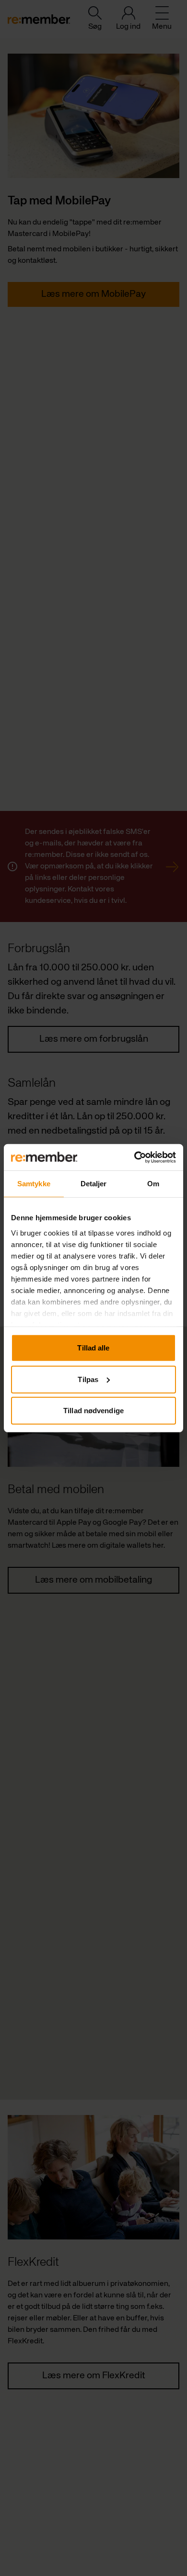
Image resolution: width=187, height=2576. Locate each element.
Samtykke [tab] (34, 1184)
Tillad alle (93, 1348)
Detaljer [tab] (94, 1184)
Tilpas (88, 1379)
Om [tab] (153, 1184)
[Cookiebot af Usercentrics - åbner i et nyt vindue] (134, 1157)
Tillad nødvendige (93, 1411)
